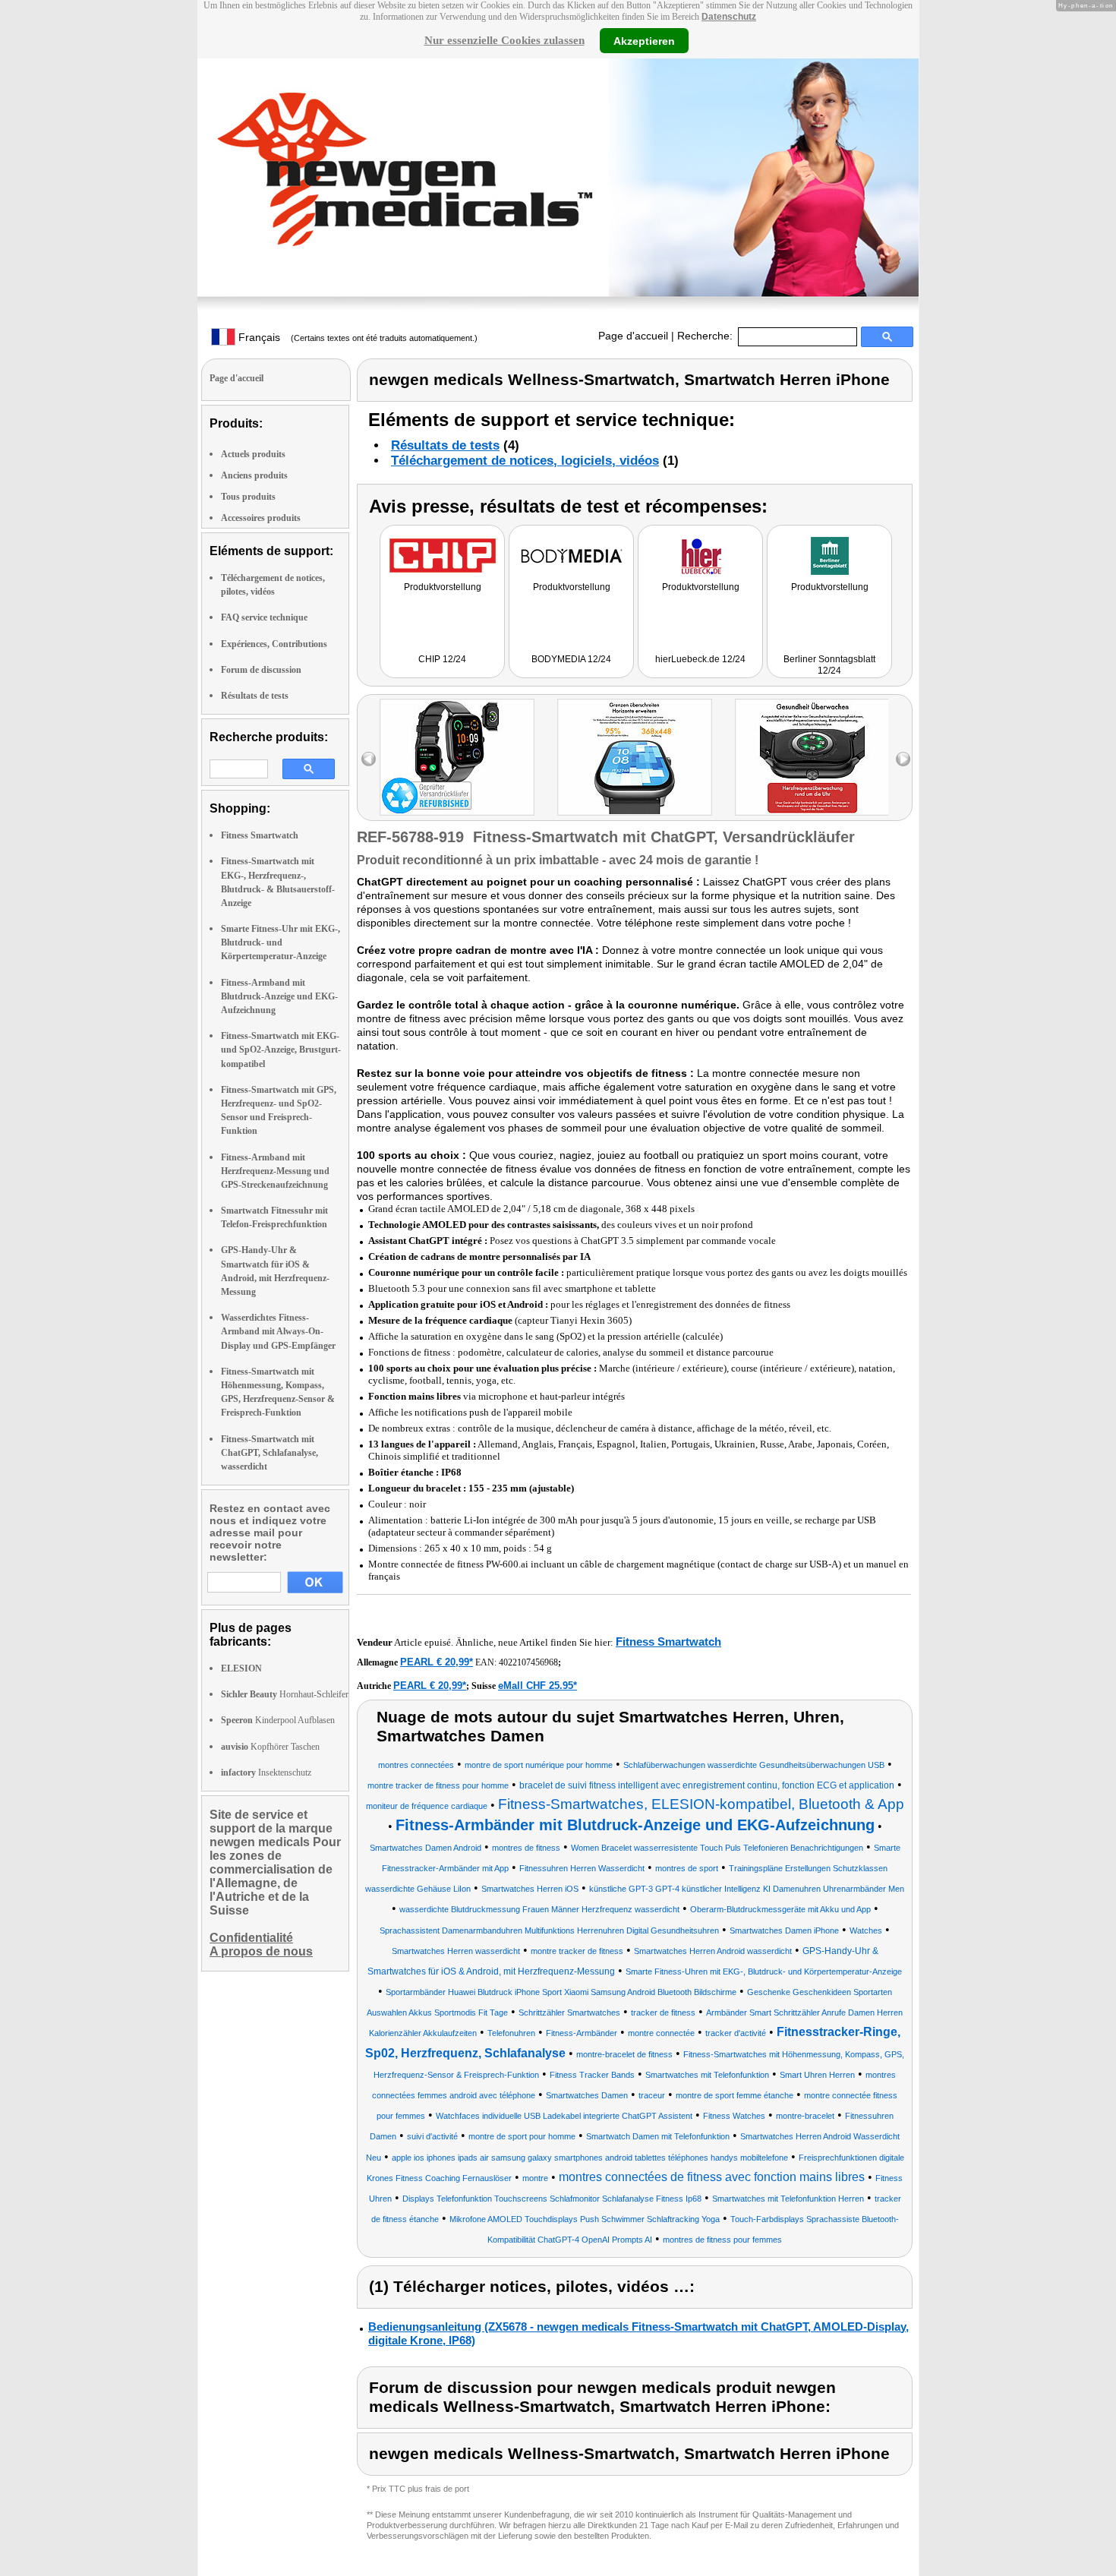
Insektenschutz (266, 1773)
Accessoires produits (261, 518)
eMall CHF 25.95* (538, 1686)
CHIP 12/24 (442, 659)
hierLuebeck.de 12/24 (700, 659)
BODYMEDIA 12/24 (571, 659)
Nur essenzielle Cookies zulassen (504, 40)
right (903, 759)
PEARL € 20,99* (437, 1662)
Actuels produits (253, 454)
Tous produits (248, 497)
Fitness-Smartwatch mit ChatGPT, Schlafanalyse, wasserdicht (270, 1453)
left (369, 759)
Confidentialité (251, 1938)
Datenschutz (729, 17)
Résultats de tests (255, 696)
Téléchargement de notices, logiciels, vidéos (525, 461)
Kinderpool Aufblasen (278, 1720)
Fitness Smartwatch (260, 835)
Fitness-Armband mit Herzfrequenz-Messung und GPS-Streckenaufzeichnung (275, 1171)
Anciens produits (254, 475)
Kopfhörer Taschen (270, 1747)
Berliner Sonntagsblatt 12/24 (829, 665)
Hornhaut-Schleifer (285, 1694)
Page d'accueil (633, 336)
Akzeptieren (644, 40)
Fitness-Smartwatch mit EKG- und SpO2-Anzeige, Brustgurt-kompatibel (281, 1050)
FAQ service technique (264, 617)
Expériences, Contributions (274, 644)
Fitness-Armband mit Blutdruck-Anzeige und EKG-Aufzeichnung (279, 996)
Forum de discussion (261, 670)
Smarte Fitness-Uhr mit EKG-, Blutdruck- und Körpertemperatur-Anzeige (281, 942)
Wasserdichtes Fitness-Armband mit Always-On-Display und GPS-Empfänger (278, 1331)
